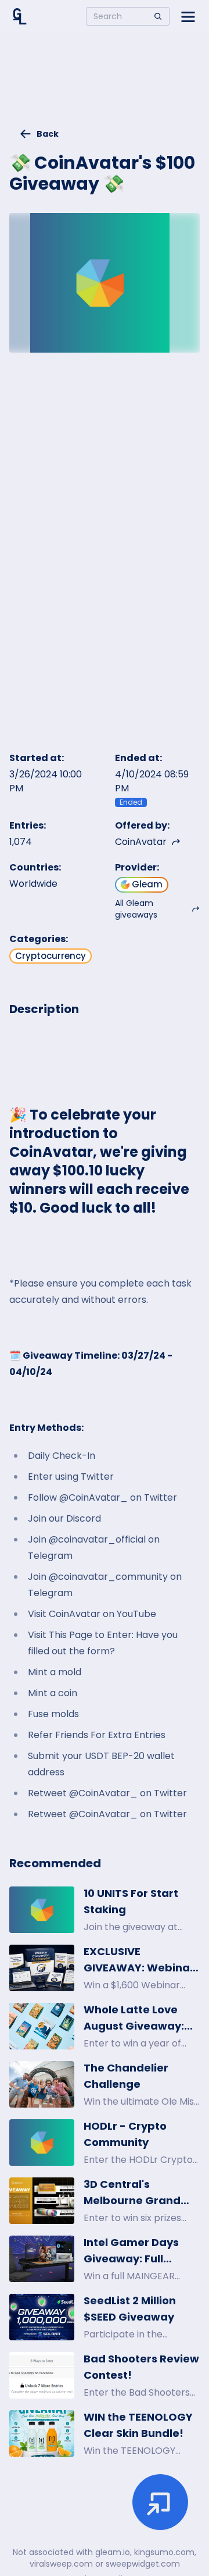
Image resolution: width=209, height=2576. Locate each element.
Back (48, 134)
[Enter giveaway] (160, 2502)
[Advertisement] (105, 85)
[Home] (20, 16)
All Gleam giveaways (136, 909)
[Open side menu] (188, 16)
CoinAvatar (141, 842)
